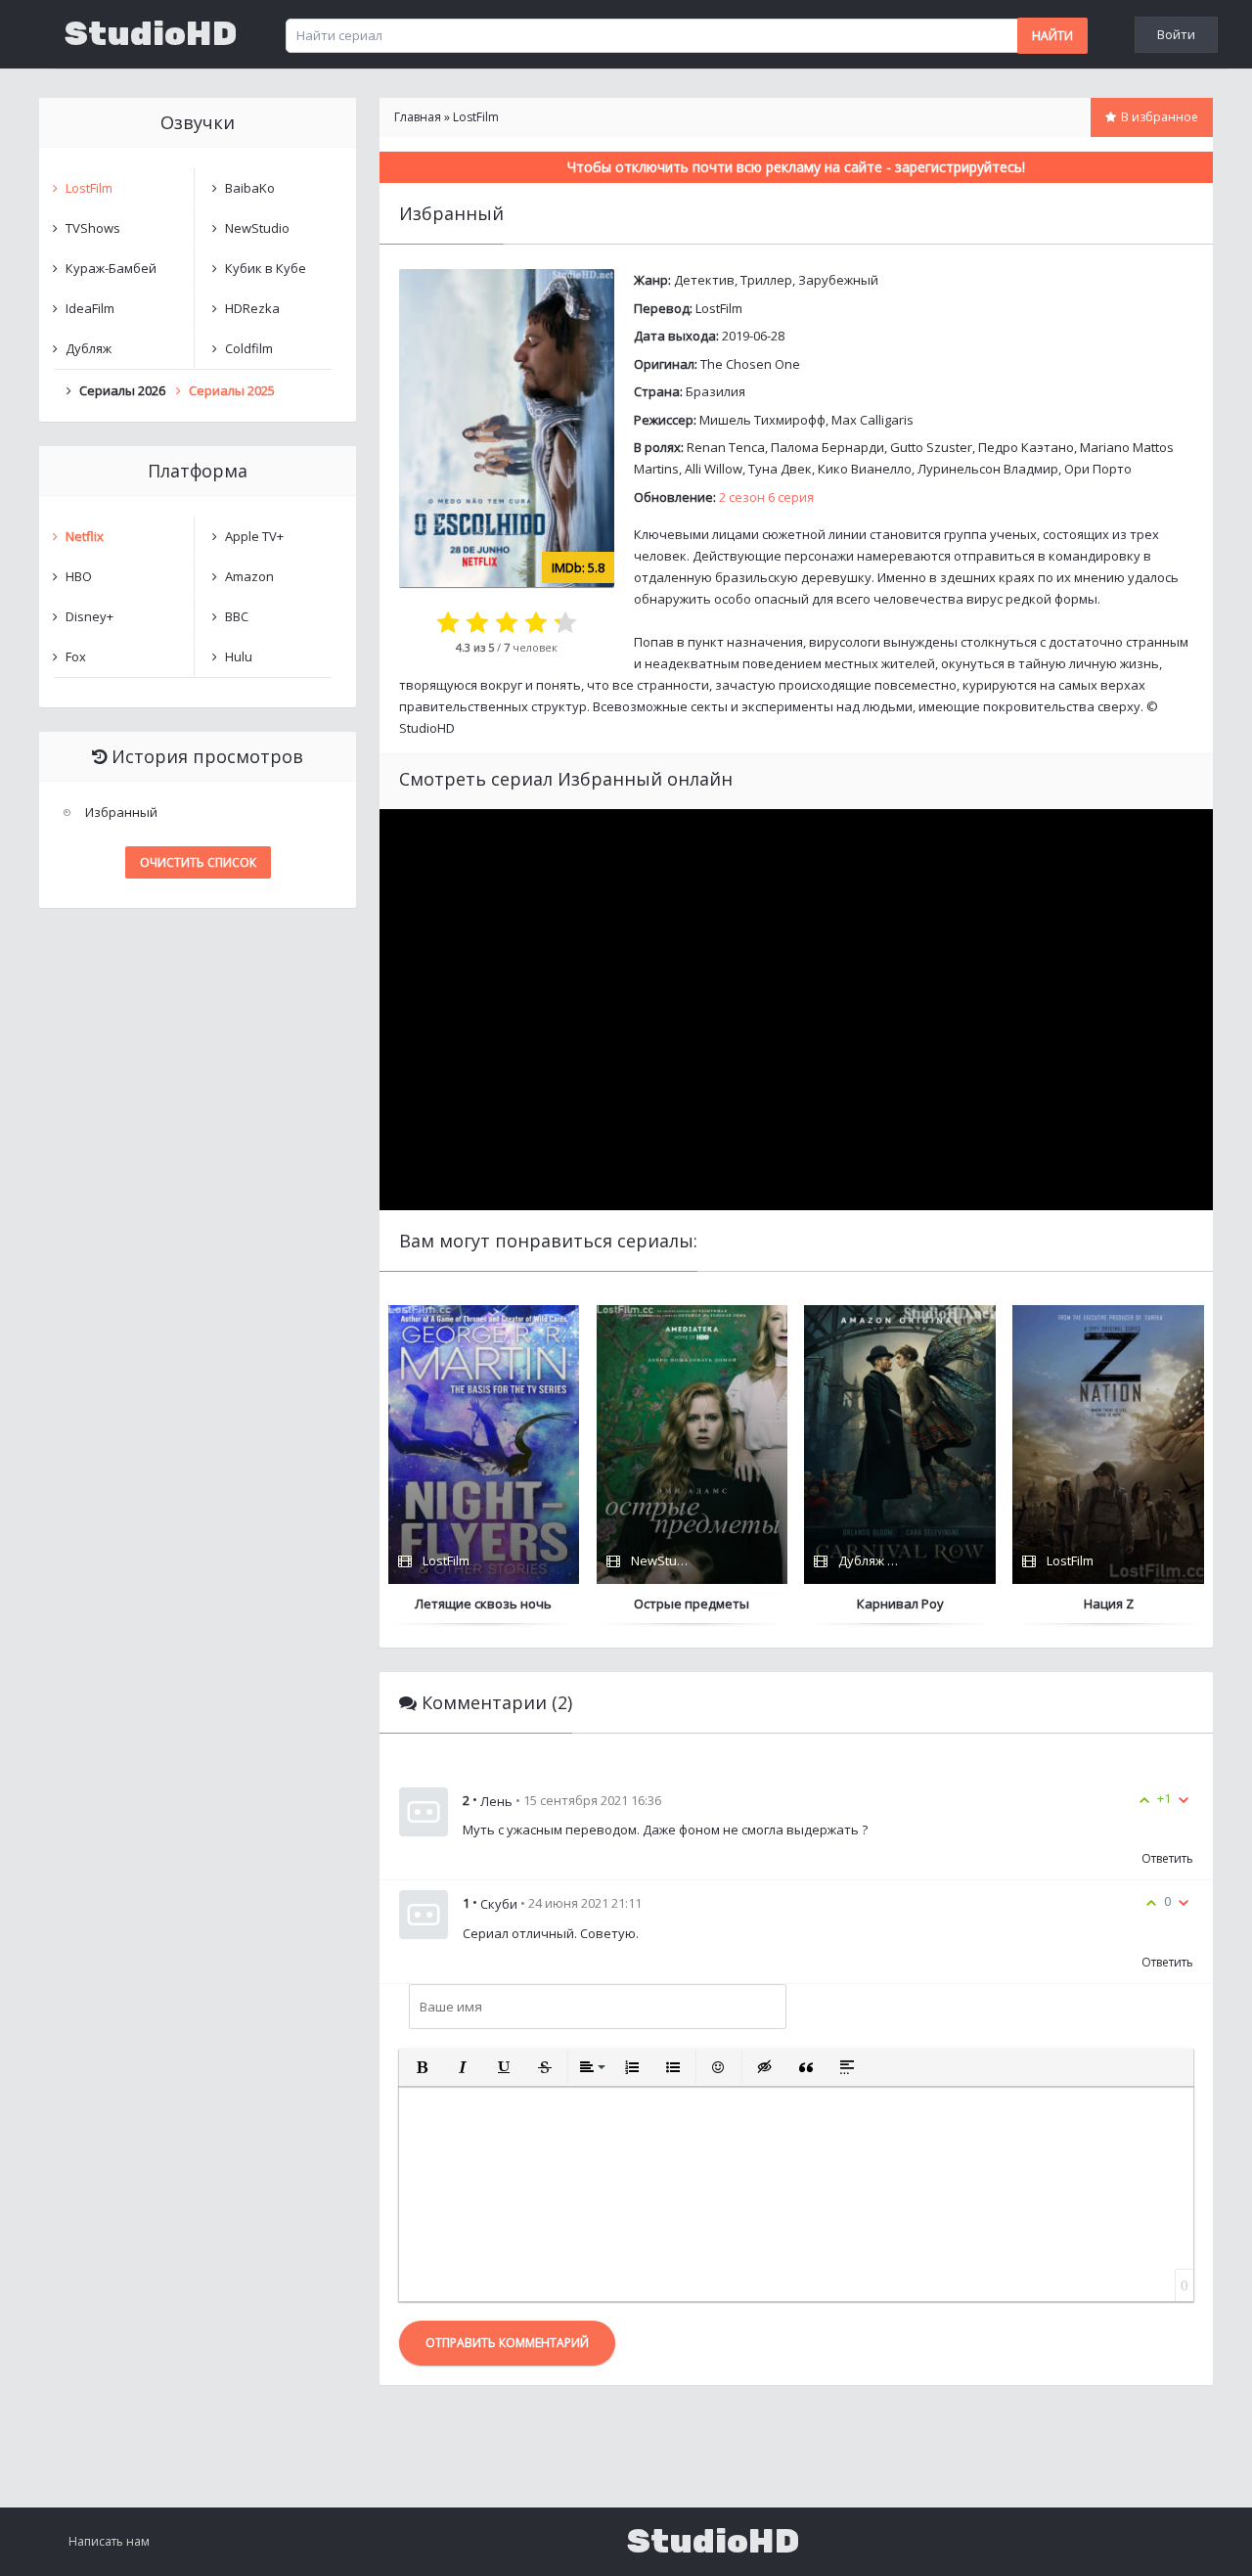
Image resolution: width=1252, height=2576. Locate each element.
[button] (422, 2067)
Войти (1176, 34)
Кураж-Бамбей (111, 268)
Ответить (1167, 1858)
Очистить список (198, 862)
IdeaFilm (90, 308)
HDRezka (252, 308)
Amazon (249, 576)
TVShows (93, 228)
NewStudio (257, 228)
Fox (76, 656)
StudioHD (151, 34)
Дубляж (89, 348)
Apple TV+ (254, 536)
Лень (496, 1800)
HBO (79, 576)
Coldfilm (249, 348)
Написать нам (109, 2541)
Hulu (239, 656)
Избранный (121, 812)
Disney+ (89, 616)
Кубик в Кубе (266, 268)
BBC (237, 616)
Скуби (499, 1904)
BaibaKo (250, 188)
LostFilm (719, 308)
